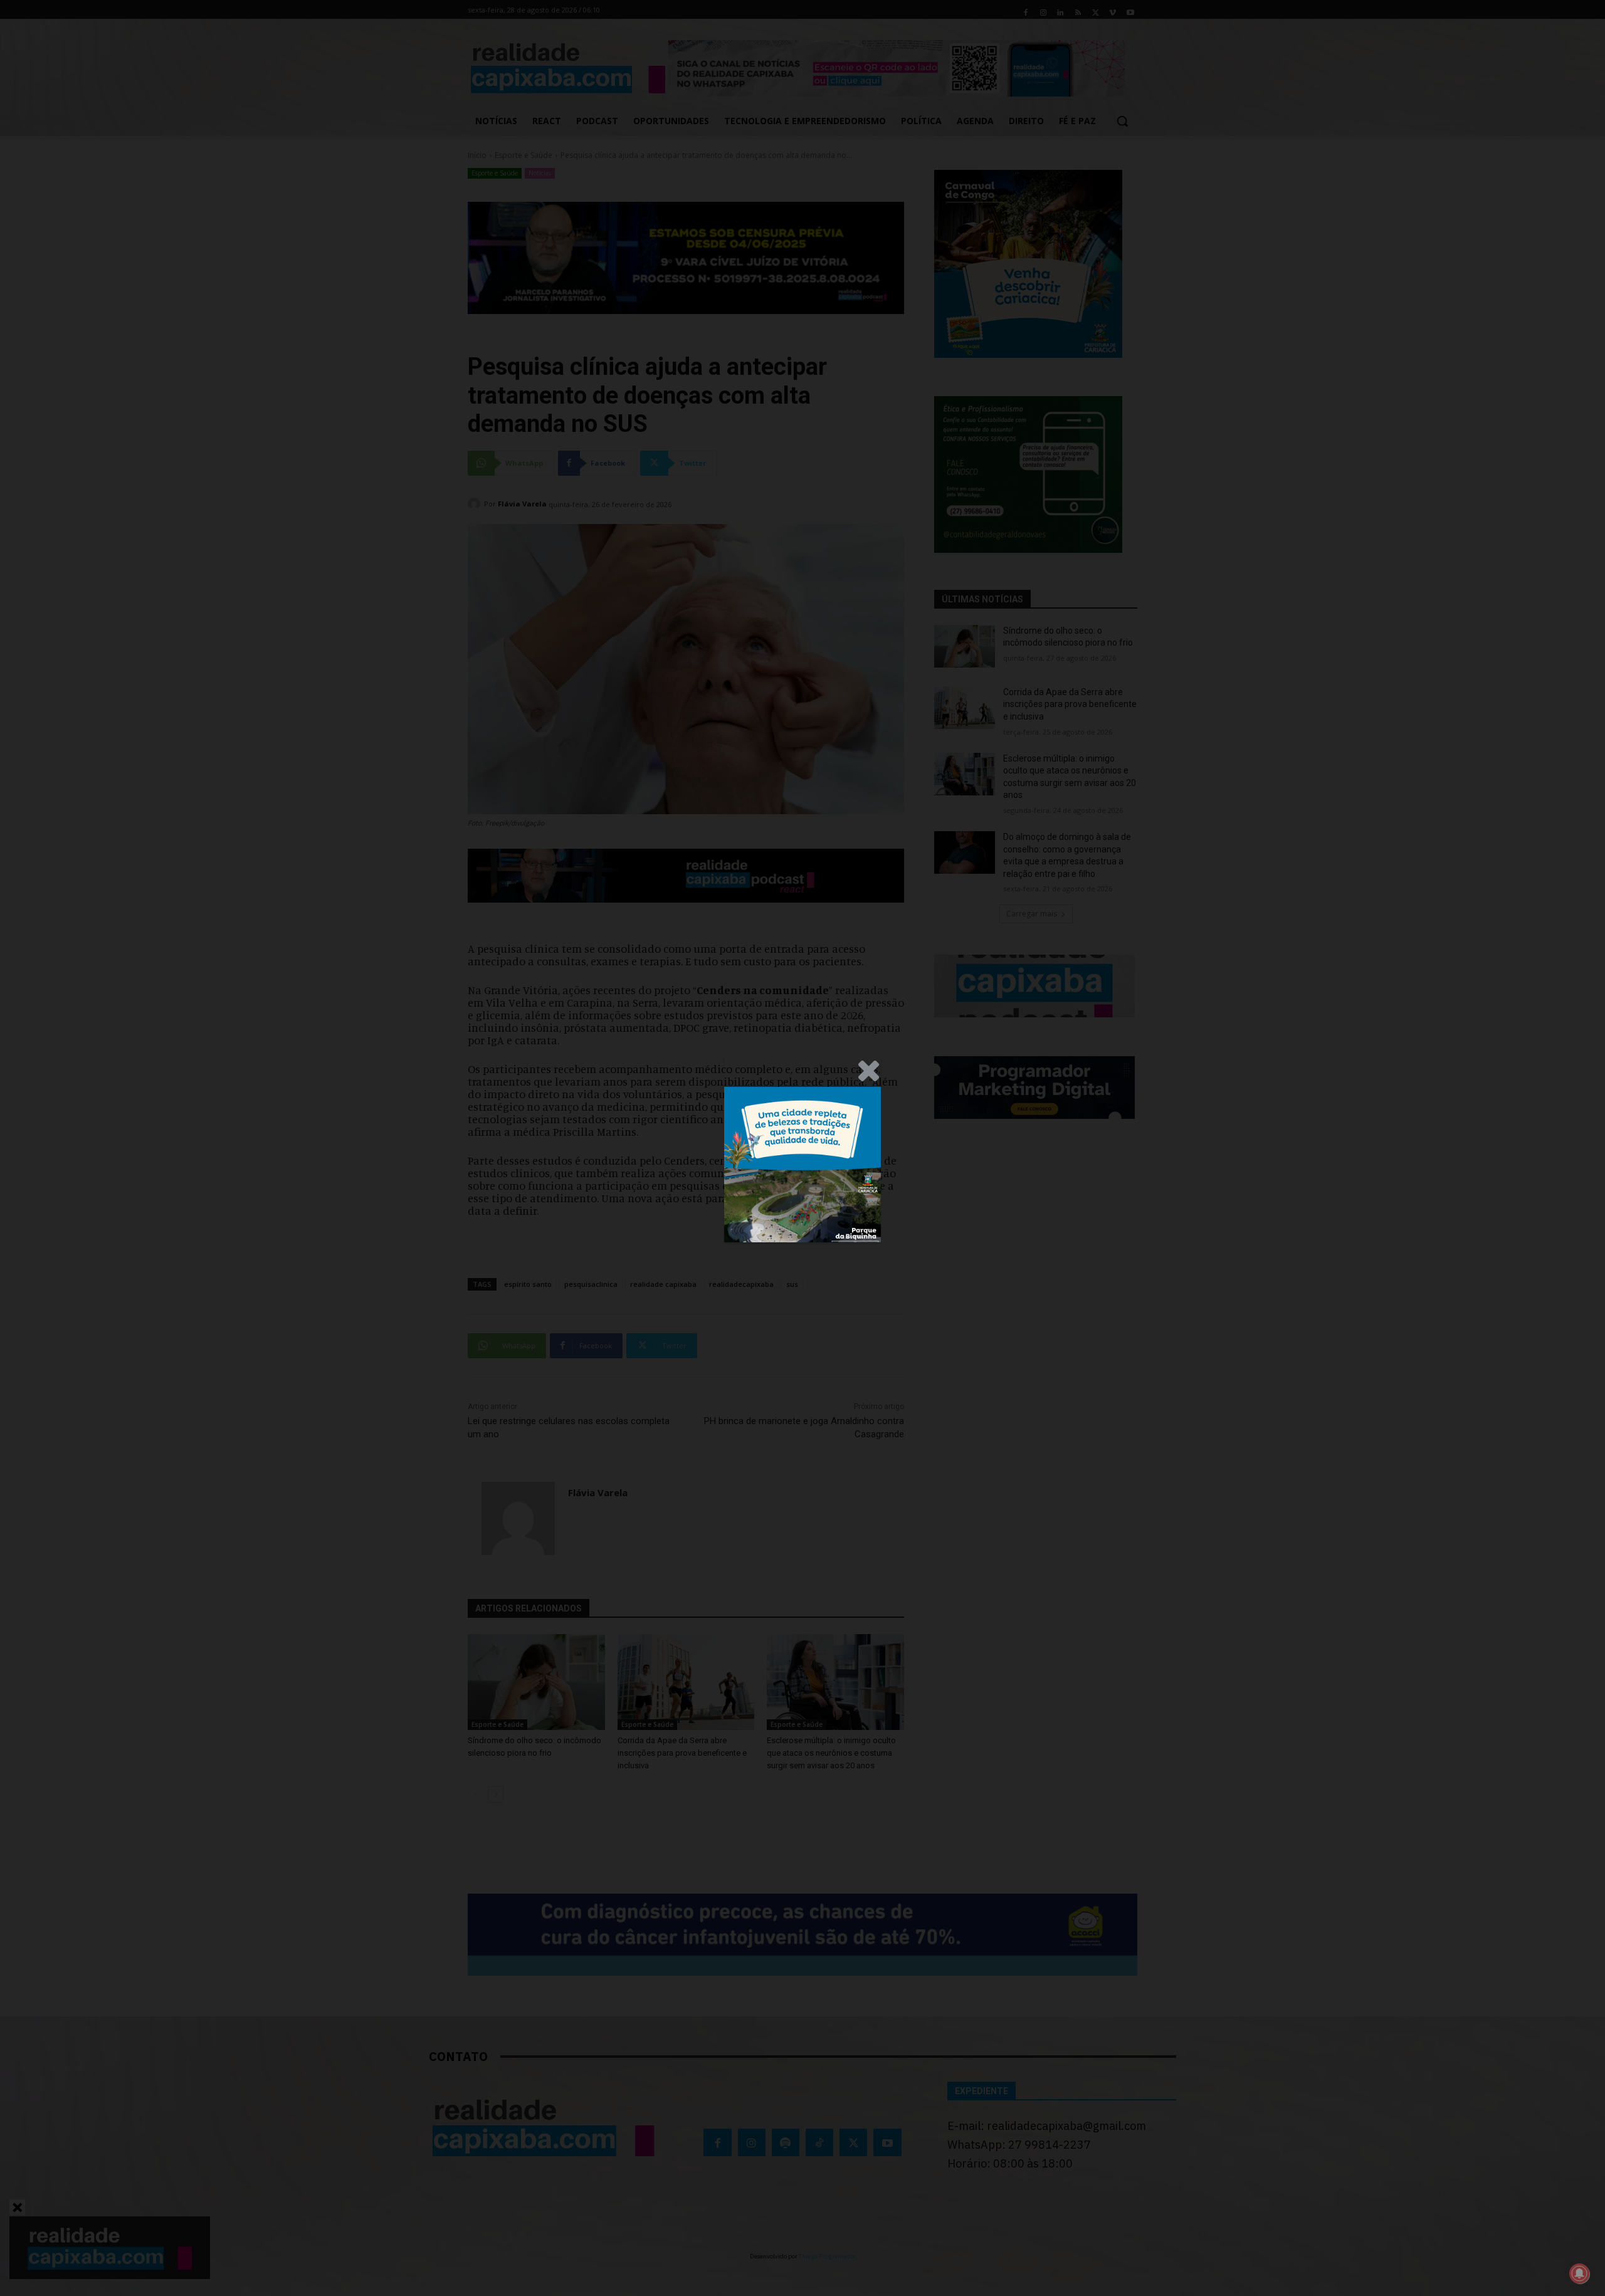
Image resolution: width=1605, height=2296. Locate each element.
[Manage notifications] (1579, 2273)
